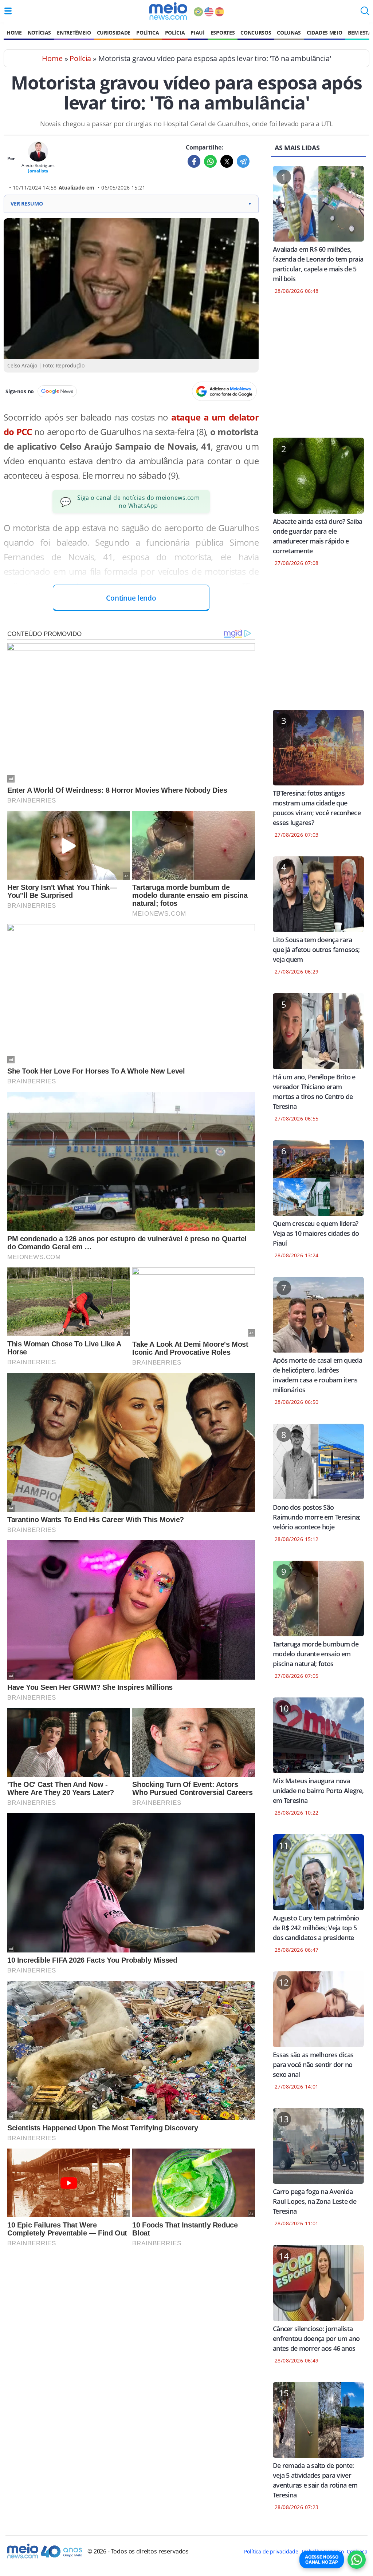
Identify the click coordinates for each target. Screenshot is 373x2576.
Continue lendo (131, 598)
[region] (318, 371)
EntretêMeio (74, 33)
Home (14, 33)
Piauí (197, 33)
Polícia (175, 33)
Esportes (223, 33)
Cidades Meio (324, 33)
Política (148, 33)
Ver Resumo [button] (131, 204)
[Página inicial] (168, 11)
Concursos (256, 33)
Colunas (289, 33)
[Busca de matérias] (365, 13)
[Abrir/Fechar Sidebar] (8, 11)
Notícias (39, 33)
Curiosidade (114, 33)
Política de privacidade (271, 2551)
